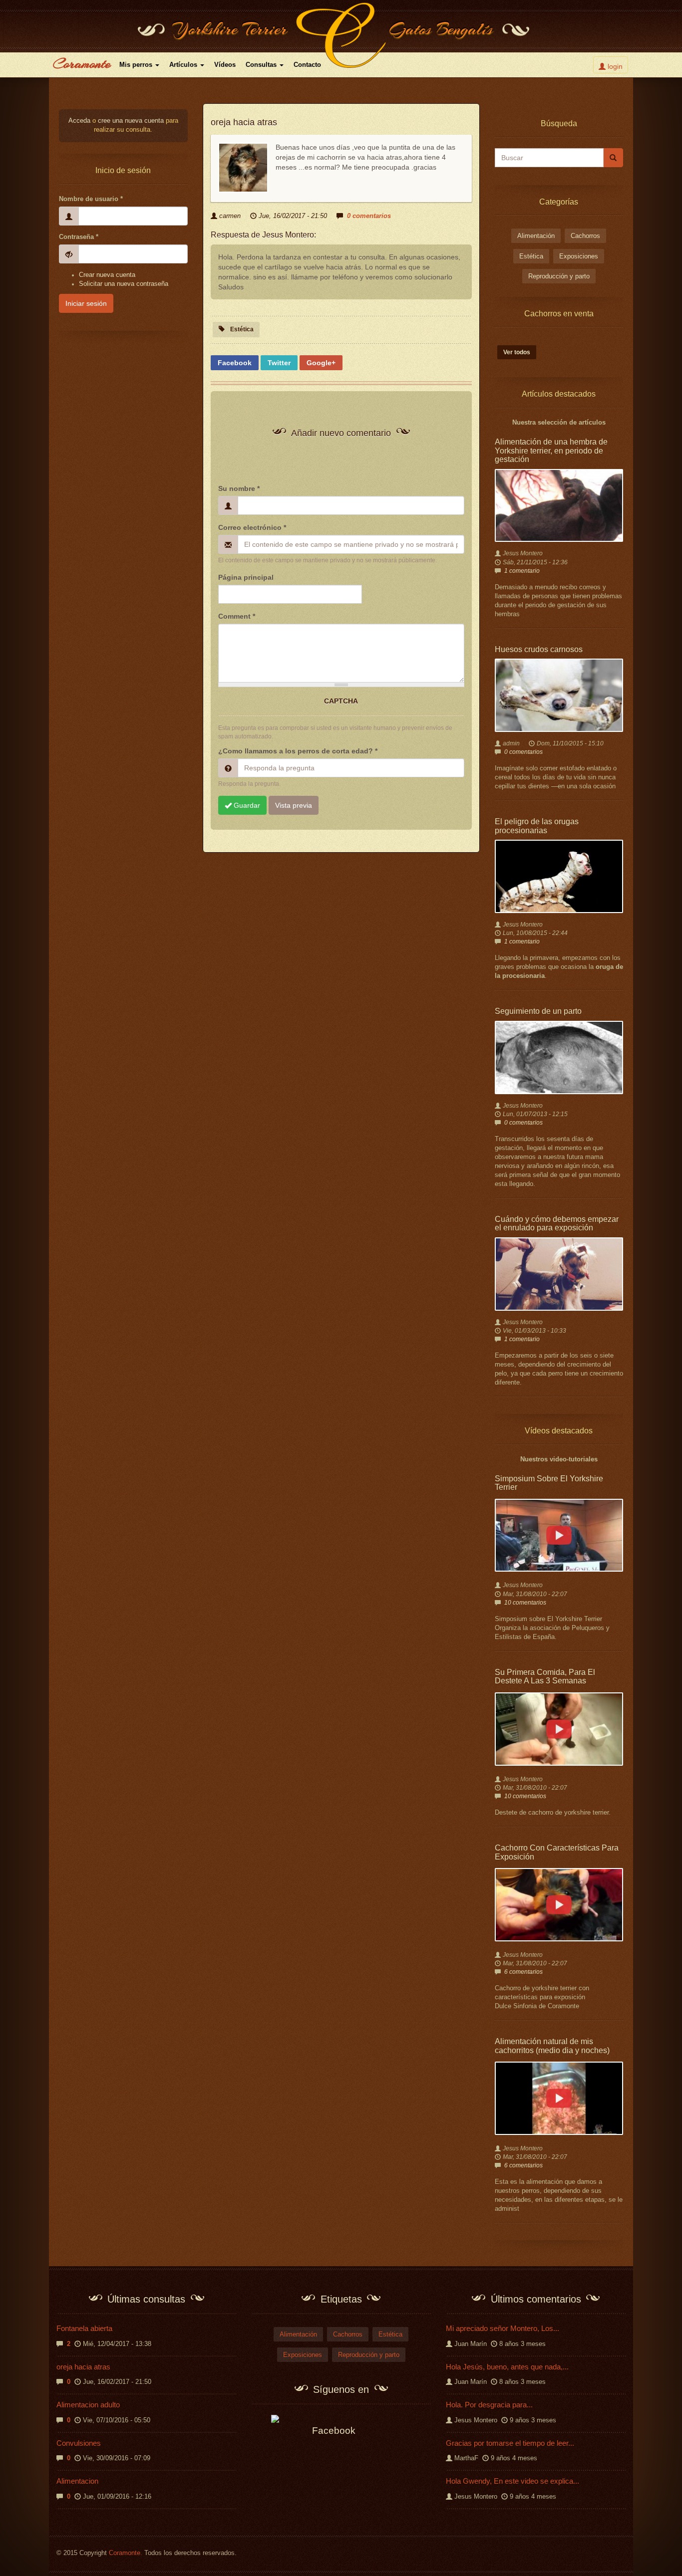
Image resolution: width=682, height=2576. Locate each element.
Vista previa (294, 805)
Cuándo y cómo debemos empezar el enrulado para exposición (557, 1224)
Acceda (79, 121)
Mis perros (137, 65)
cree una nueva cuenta (131, 121)
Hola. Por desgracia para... (489, 2405)
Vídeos (225, 65)
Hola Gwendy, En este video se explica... (512, 2481)
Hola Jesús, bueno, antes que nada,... (507, 2367)
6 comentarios (523, 1972)
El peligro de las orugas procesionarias (537, 826)
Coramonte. (126, 2553)
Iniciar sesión (86, 303)
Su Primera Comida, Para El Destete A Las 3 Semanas (545, 1677)
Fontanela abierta (84, 2328)
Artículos (184, 65)
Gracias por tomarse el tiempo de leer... (510, 2443)
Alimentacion (77, 2481)
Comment (237, 616)
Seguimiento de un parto (538, 1011)
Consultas (262, 65)
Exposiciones (579, 256)
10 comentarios (525, 1603)
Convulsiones (79, 2443)
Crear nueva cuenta (107, 275)
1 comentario (522, 571)
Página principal (246, 577)
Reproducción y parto (559, 276)
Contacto (307, 65)
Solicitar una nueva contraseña (124, 284)
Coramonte (82, 63)
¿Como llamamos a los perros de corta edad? (298, 751)
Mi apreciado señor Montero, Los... (503, 2328)
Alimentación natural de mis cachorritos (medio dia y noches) (552, 2046)
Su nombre (239, 488)
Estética (242, 329)
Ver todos (517, 352)
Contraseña (79, 237)
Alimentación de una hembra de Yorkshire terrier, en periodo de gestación (551, 451)
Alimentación (536, 236)
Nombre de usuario (91, 199)
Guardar (246, 805)
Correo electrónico (252, 527)
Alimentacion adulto (88, 2405)
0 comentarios (369, 216)
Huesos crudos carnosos (539, 649)
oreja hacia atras (83, 2367)
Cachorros (585, 236)
